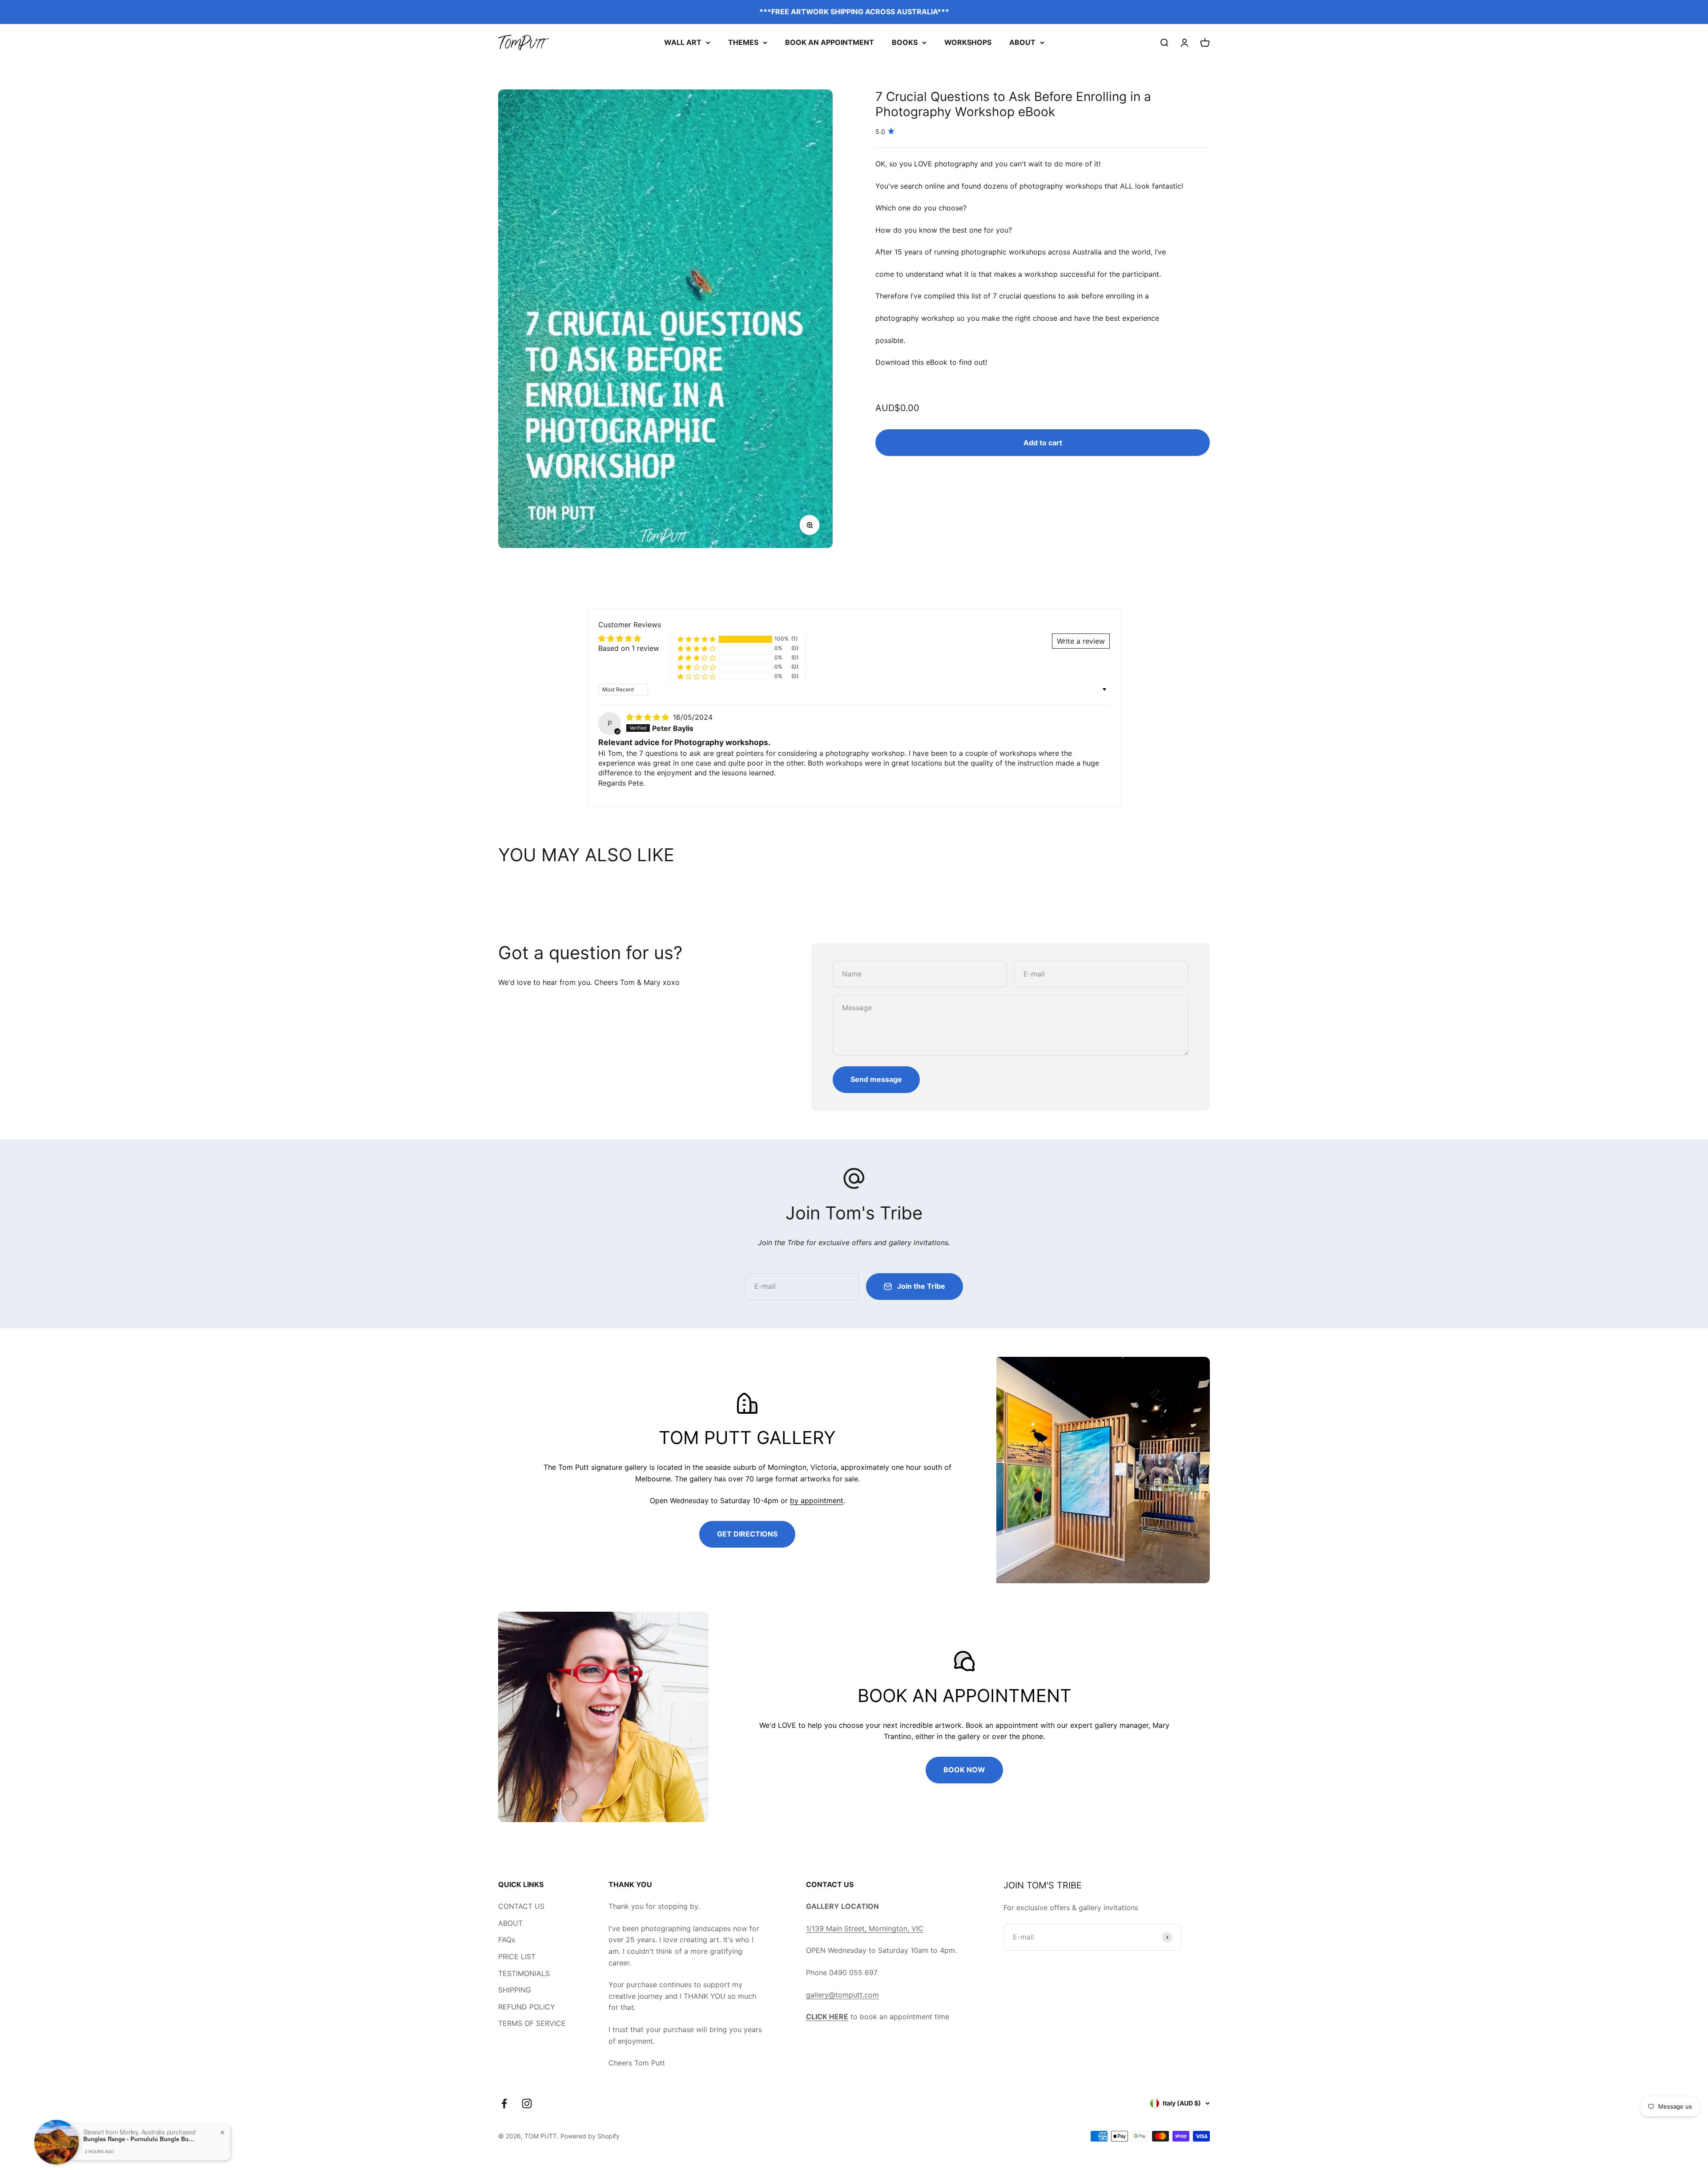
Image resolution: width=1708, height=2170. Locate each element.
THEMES (743, 42)
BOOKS (905, 42)
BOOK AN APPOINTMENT (830, 42)
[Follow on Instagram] (527, 2103)
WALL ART (683, 42)
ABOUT (1022, 42)
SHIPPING (515, 1990)
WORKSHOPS (968, 42)
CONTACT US (521, 1906)
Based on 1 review (629, 648)
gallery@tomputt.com (842, 1995)
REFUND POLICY (527, 2007)
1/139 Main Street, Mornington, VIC (865, 1928)
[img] (649, 717)
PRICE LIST (517, 1956)
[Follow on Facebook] (504, 2103)
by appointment (817, 1500)
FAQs (507, 1940)
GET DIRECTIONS (747, 1534)
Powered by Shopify (590, 2136)
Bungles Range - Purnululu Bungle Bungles (139, 2136)
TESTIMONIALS (524, 1973)
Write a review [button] (1081, 641)
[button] (697, 639)
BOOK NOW (964, 1770)
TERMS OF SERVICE (532, 2023)
